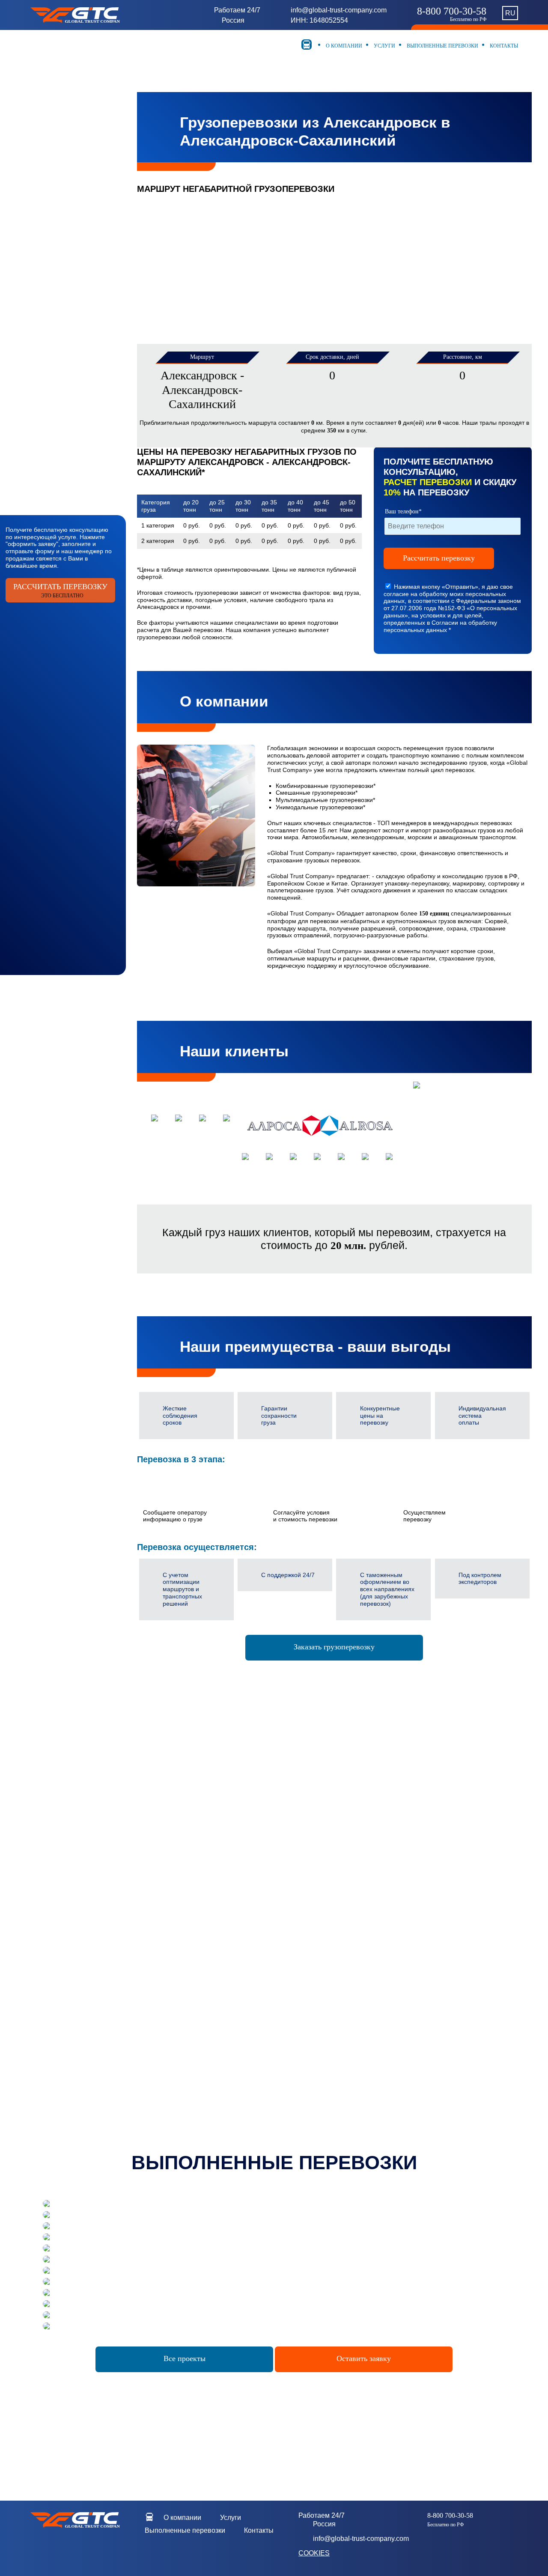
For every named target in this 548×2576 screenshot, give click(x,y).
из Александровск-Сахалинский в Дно (272, 1813)
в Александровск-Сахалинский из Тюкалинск (271, 2089)
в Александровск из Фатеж (111, 1920)
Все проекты (185, 2358)
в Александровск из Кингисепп (111, 1950)
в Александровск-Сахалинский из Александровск (271, 1974)
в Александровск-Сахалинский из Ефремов (271, 2017)
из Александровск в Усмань (111, 1805)
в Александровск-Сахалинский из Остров (272, 1996)
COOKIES (314, 2553)
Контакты (503, 46)
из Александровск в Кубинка (110, 1870)
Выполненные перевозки (442, 46)
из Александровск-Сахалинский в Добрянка (272, 1906)
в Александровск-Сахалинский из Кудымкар (272, 2003)
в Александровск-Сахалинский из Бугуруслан (271, 2060)
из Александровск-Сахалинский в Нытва (272, 1870)
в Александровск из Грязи (110, 1935)
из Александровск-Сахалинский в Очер (271, 1884)
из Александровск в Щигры (111, 1834)
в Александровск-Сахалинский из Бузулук (271, 2053)
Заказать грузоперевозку (334, 1647)
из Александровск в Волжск (110, 1827)
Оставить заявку (364, 2358)
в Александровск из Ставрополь (111, 1978)
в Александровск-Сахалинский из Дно (272, 2031)
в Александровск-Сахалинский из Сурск (271, 1981)
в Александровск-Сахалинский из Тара (271, 2010)
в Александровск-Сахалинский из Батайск (271, 2046)
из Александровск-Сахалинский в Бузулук (271, 1834)
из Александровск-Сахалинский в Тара (271, 1856)
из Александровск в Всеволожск (110, 1841)
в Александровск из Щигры (111, 1906)
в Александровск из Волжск (110, 1914)
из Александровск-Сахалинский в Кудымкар (272, 1849)
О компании (343, 46)
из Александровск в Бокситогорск (111, 1849)
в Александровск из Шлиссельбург (111, 1942)
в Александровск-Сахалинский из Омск (271, 2024)
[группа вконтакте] (99, 2547)
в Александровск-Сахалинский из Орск (271, 1989)
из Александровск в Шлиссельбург (111, 1813)
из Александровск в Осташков (111, 1863)
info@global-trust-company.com (339, 10)
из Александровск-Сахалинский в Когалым (272, 1892)
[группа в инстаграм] (116, 2547)
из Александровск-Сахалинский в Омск (271, 1805)
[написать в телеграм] (83, 2547)
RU (510, 13)
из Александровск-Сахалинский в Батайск (271, 1827)
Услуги (384, 46)
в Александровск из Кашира (110, 1956)
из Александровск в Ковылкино (110, 1856)
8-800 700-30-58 (452, 14)
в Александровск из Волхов (110, 1928)
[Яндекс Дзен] (83, 2559)
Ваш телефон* (403, 511)
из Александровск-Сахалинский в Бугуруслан (271, 1841)
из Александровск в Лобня (110, 1820)
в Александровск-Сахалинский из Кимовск (271, 2096)
